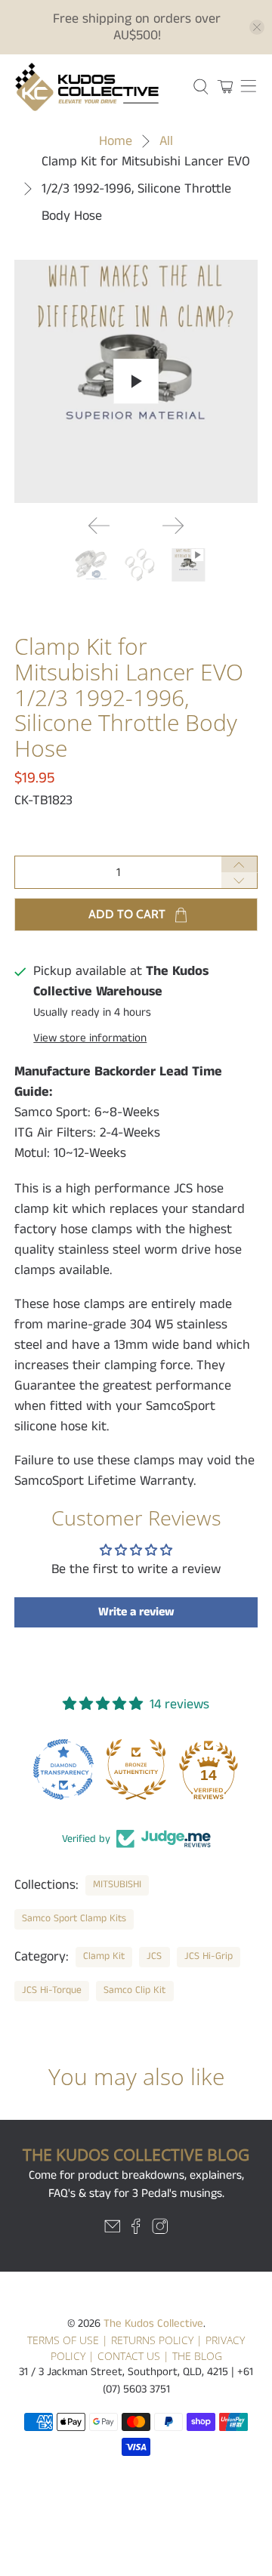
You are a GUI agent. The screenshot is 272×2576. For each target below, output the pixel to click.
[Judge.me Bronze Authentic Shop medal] (136, 1769)
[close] (257, 27)
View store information (90, 1038)
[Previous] (99, 526)
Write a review (136, 1612)
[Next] (173, 526)
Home (116, 141)
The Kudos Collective (153, 2323)
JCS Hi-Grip (209, 1956)
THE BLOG (197, 2356)
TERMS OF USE (63, 2340)
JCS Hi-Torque (52, 1990)
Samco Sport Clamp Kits (74, 1919)
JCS (154, 1956)
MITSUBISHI (117, 1885)
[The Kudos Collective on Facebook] (136, 2231)
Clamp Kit (104, 1956)
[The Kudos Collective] (96, 87)
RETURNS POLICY (152, 2340)
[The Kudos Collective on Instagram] (160, 2231)
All (166, 141)
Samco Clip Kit (134, 1990)
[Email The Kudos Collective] (113, 2231)
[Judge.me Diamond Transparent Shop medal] (63, 1769)
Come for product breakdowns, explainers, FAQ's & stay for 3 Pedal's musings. (136, 2184)
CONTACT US (129, 2356)
